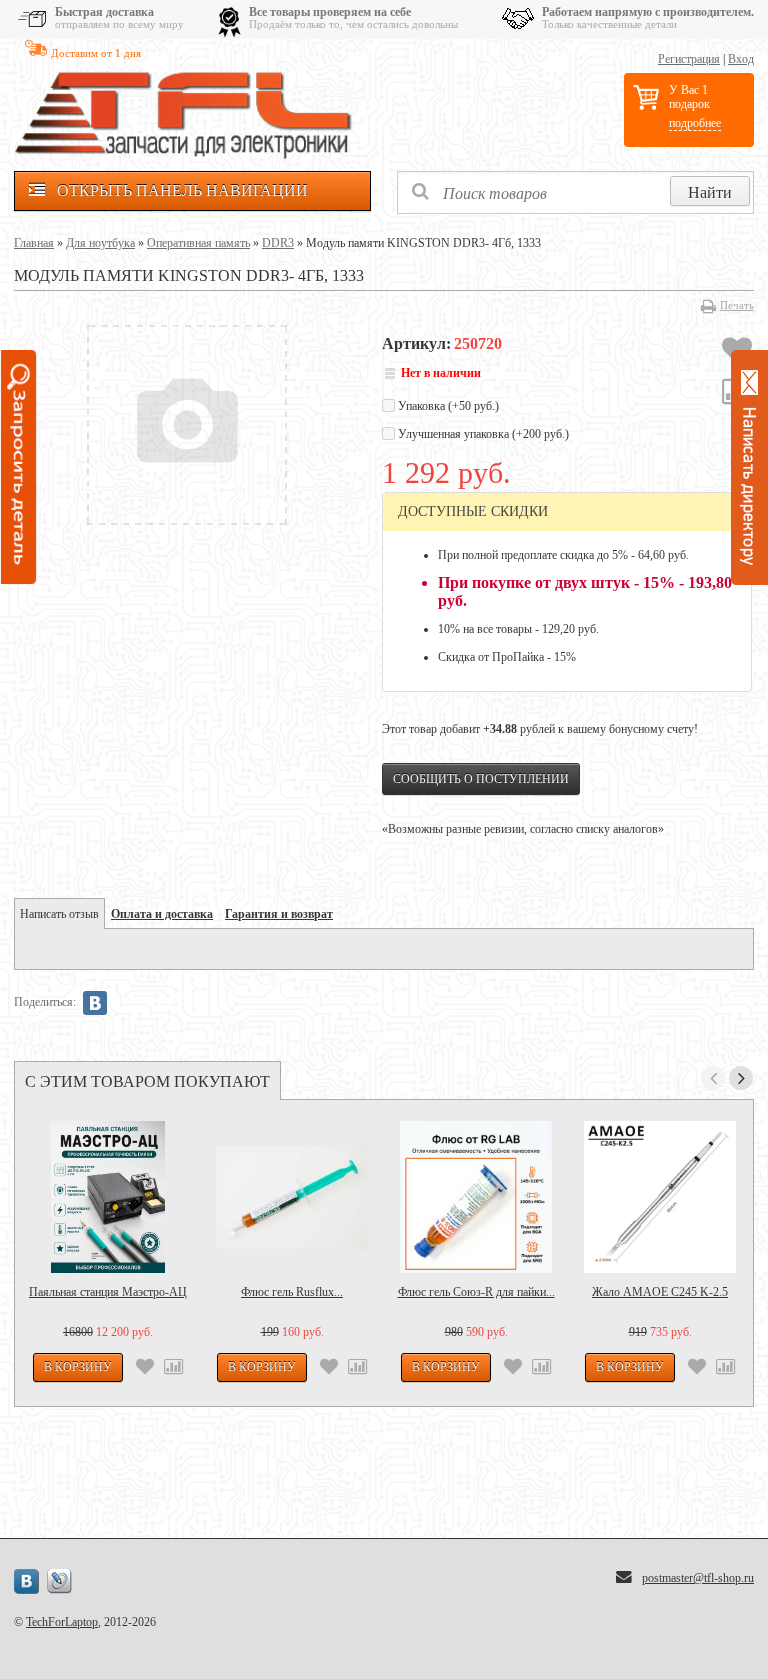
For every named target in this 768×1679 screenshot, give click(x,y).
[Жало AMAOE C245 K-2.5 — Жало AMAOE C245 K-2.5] (660, 1197)
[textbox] (575, 192)
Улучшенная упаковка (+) (482, 434)
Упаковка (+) (447, 406)
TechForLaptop (62, 1622)
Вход (741, 59)
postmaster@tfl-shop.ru (698, 1578)
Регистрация (689, 59)
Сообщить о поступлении (481, 779)
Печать (737, 305)
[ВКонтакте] (95, 1003)
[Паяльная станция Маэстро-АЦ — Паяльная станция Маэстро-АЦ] (108, 1197)
